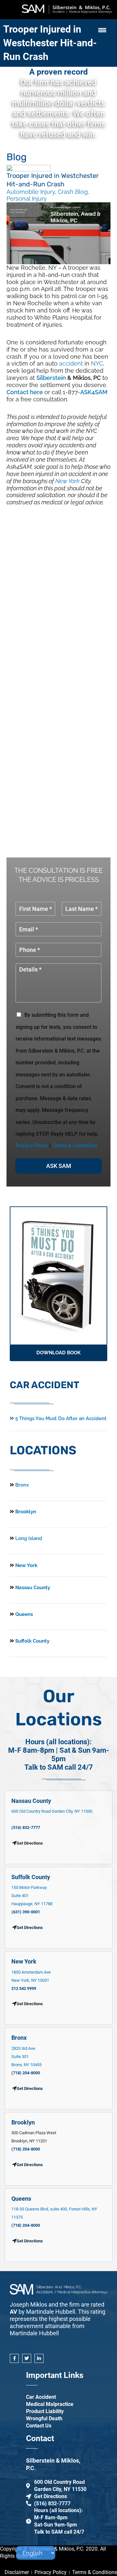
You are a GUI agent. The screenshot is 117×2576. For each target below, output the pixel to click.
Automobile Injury (31, 192)
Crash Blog (73, 192)
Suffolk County (32, 1641)
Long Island (29, 1538)
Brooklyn (25, 1512)
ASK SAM (59, 1166)
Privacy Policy (32, 1146)
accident (71, 363)
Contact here (25, 392)
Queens (23, 1614)
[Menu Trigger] (102, 30)
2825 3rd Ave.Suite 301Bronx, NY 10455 (26, 2057)
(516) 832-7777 (26, 1828)
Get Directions (30, 1928)
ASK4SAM (94, 392)
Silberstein (51, 378)
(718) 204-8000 (26, 2073)
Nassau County (32, 1588)
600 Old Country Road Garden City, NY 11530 (52, 1811)
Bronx (22, 1485)
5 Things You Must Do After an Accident (60, 1418)
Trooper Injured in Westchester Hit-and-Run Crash (50, 43)
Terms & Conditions (75, 1146)
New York (67, 481)
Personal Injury (27, 199)
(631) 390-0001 (26, 1912)
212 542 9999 (24, 1988)
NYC (97, 363)
